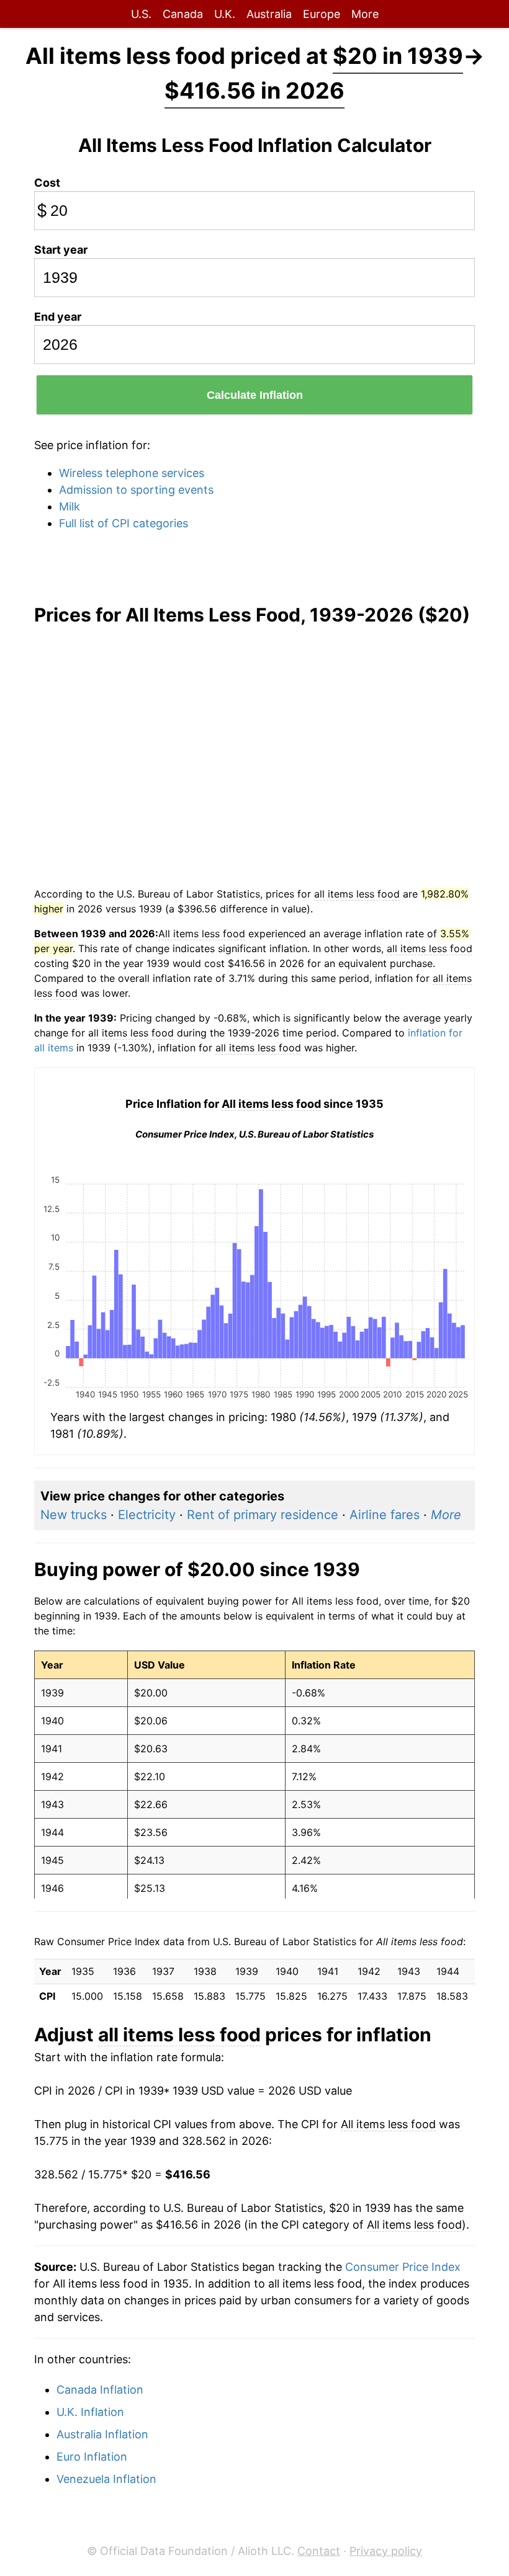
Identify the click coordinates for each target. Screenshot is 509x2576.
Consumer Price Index (403, 2267)
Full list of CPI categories (124, 523)
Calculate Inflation (255, 395)
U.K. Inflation (90, 2412)
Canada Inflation (100, 2390)
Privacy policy (386, 2551)
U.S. (141, 14)
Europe (322, 14)
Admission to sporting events (136, 490)
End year (58, 317)
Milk (70, 506)
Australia (269, 14)
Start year (61, 250)
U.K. (225, 14)
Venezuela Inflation (106, 2479)
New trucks (74, 1515)
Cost (47, 183)
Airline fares (385, 1515)
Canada (183, 14)
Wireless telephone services (132, 473)
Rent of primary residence (263, 1515)
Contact (319, 2551)
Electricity (147, 1515)
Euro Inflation (92, 2457)
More (365, 14)
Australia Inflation (102, 2434)
